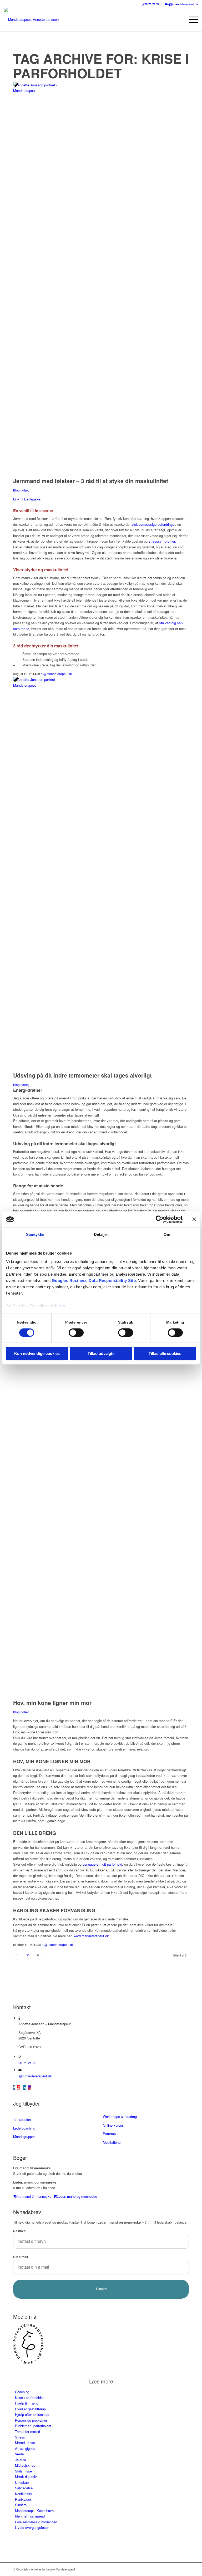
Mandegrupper (24, 2137)
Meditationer (112, 2142)
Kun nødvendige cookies (37, 1354)
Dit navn (19, 2231)
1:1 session (22, 2119)
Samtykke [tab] (35, 1234)
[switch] (76, 1333)
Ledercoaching (24, 2128)
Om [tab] (167, 1234)
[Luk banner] (194, 1219)
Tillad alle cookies (165, 1354)
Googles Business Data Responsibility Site (94, 1280)
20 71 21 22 (152, 4)
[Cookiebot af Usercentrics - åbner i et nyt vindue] (160, 1219)
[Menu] (191, 19)
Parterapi (110, 2134)
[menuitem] (151, 4)
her (62, 1306)
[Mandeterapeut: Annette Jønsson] (31, 19)
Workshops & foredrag (120, 2117)
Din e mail (21, 2257)
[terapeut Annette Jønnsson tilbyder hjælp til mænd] (37, 90)
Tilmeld (101, 2289)
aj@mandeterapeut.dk (183, 4)
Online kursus (113, 2125)
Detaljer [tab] (101, 1234)
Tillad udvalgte (101, 1354)
